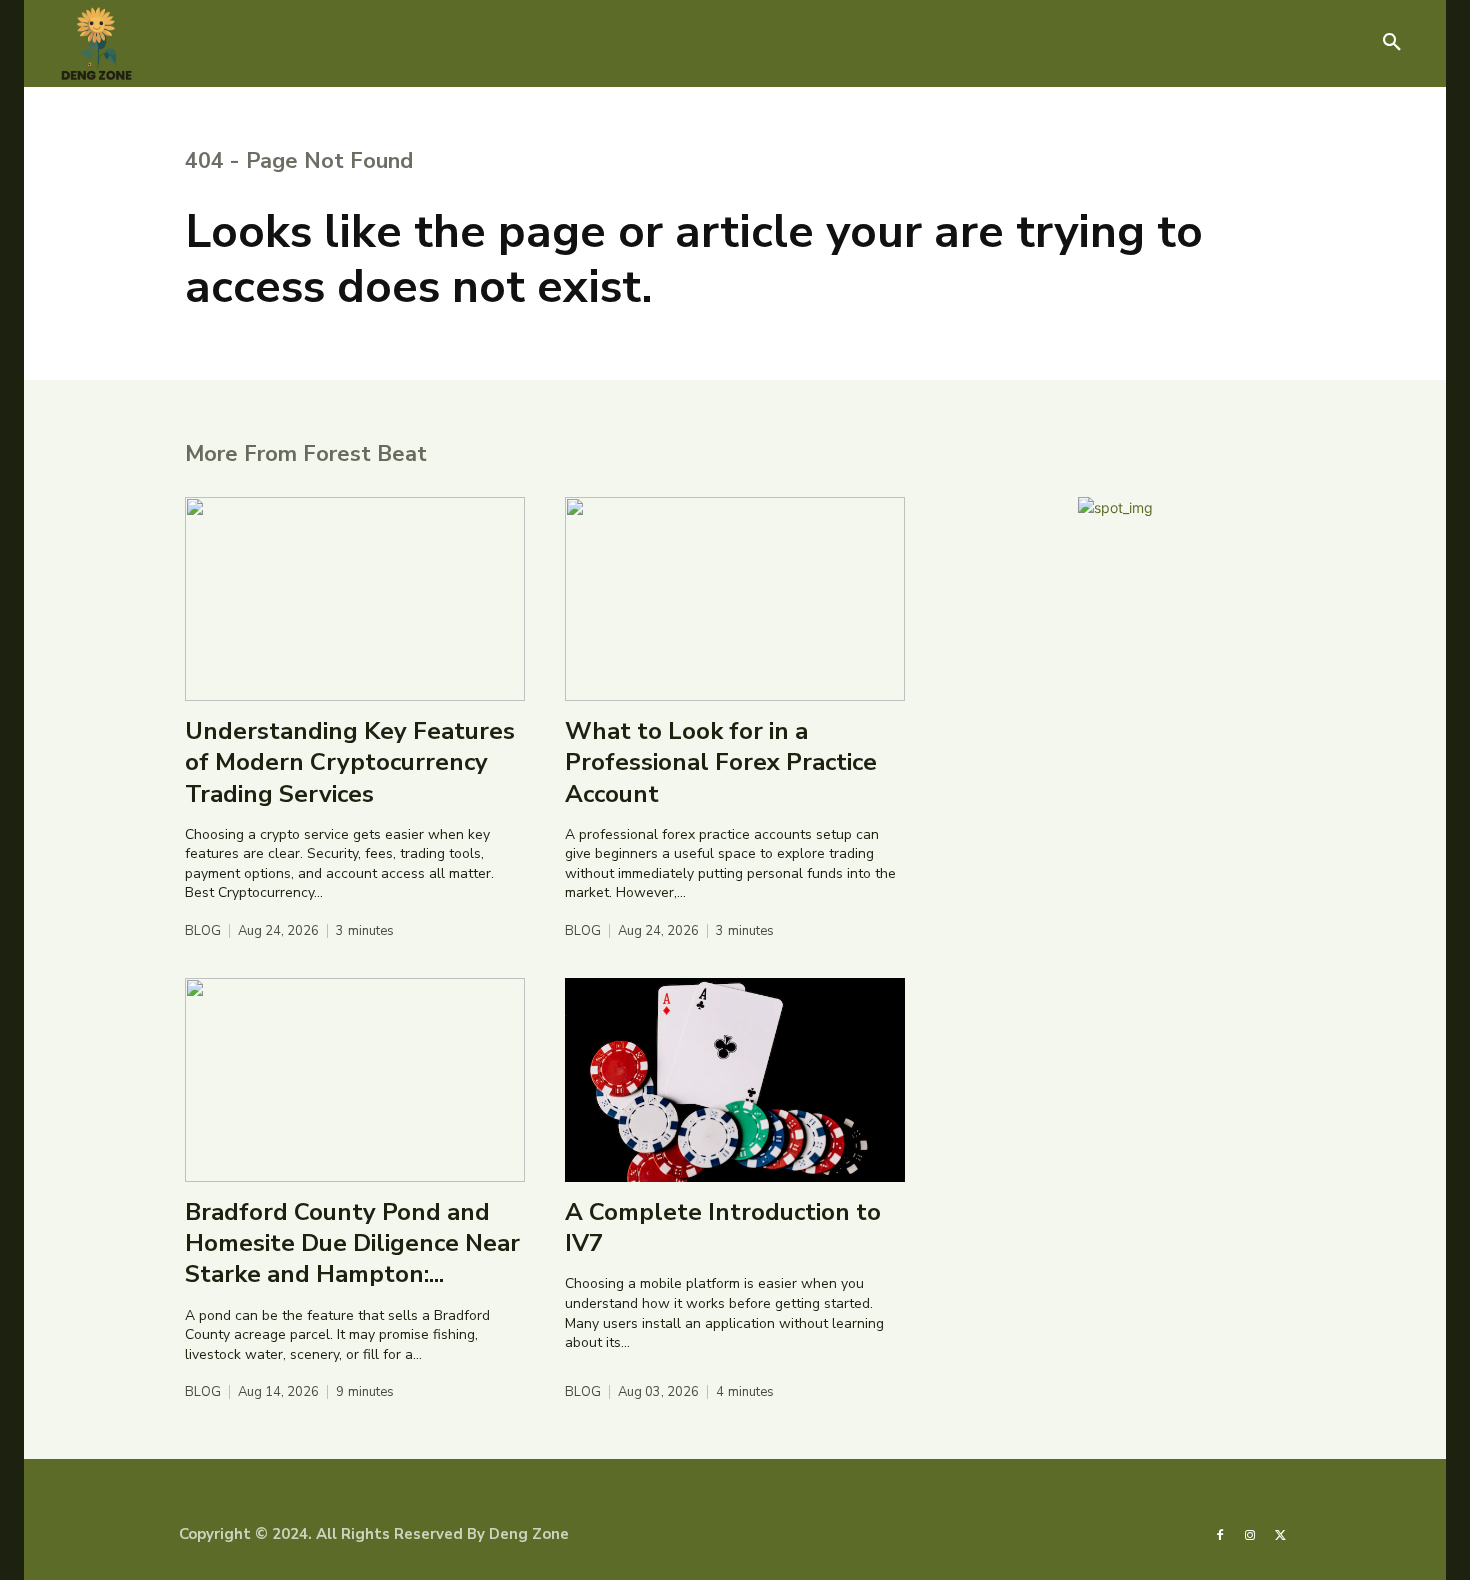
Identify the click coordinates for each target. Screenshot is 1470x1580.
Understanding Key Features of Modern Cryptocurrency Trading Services (350, 762)
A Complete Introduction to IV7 (723, 1227)
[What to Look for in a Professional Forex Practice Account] (735, 599)
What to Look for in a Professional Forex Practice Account (721, 762)
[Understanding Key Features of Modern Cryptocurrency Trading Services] (355, 599)
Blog (203, 931)
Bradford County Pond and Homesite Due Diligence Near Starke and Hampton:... (352, 1243)
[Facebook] (1220, 1534)
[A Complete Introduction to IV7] (735, 1080)
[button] (1392, 43)
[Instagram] (1250, 1534)
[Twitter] (1281, 1534)
